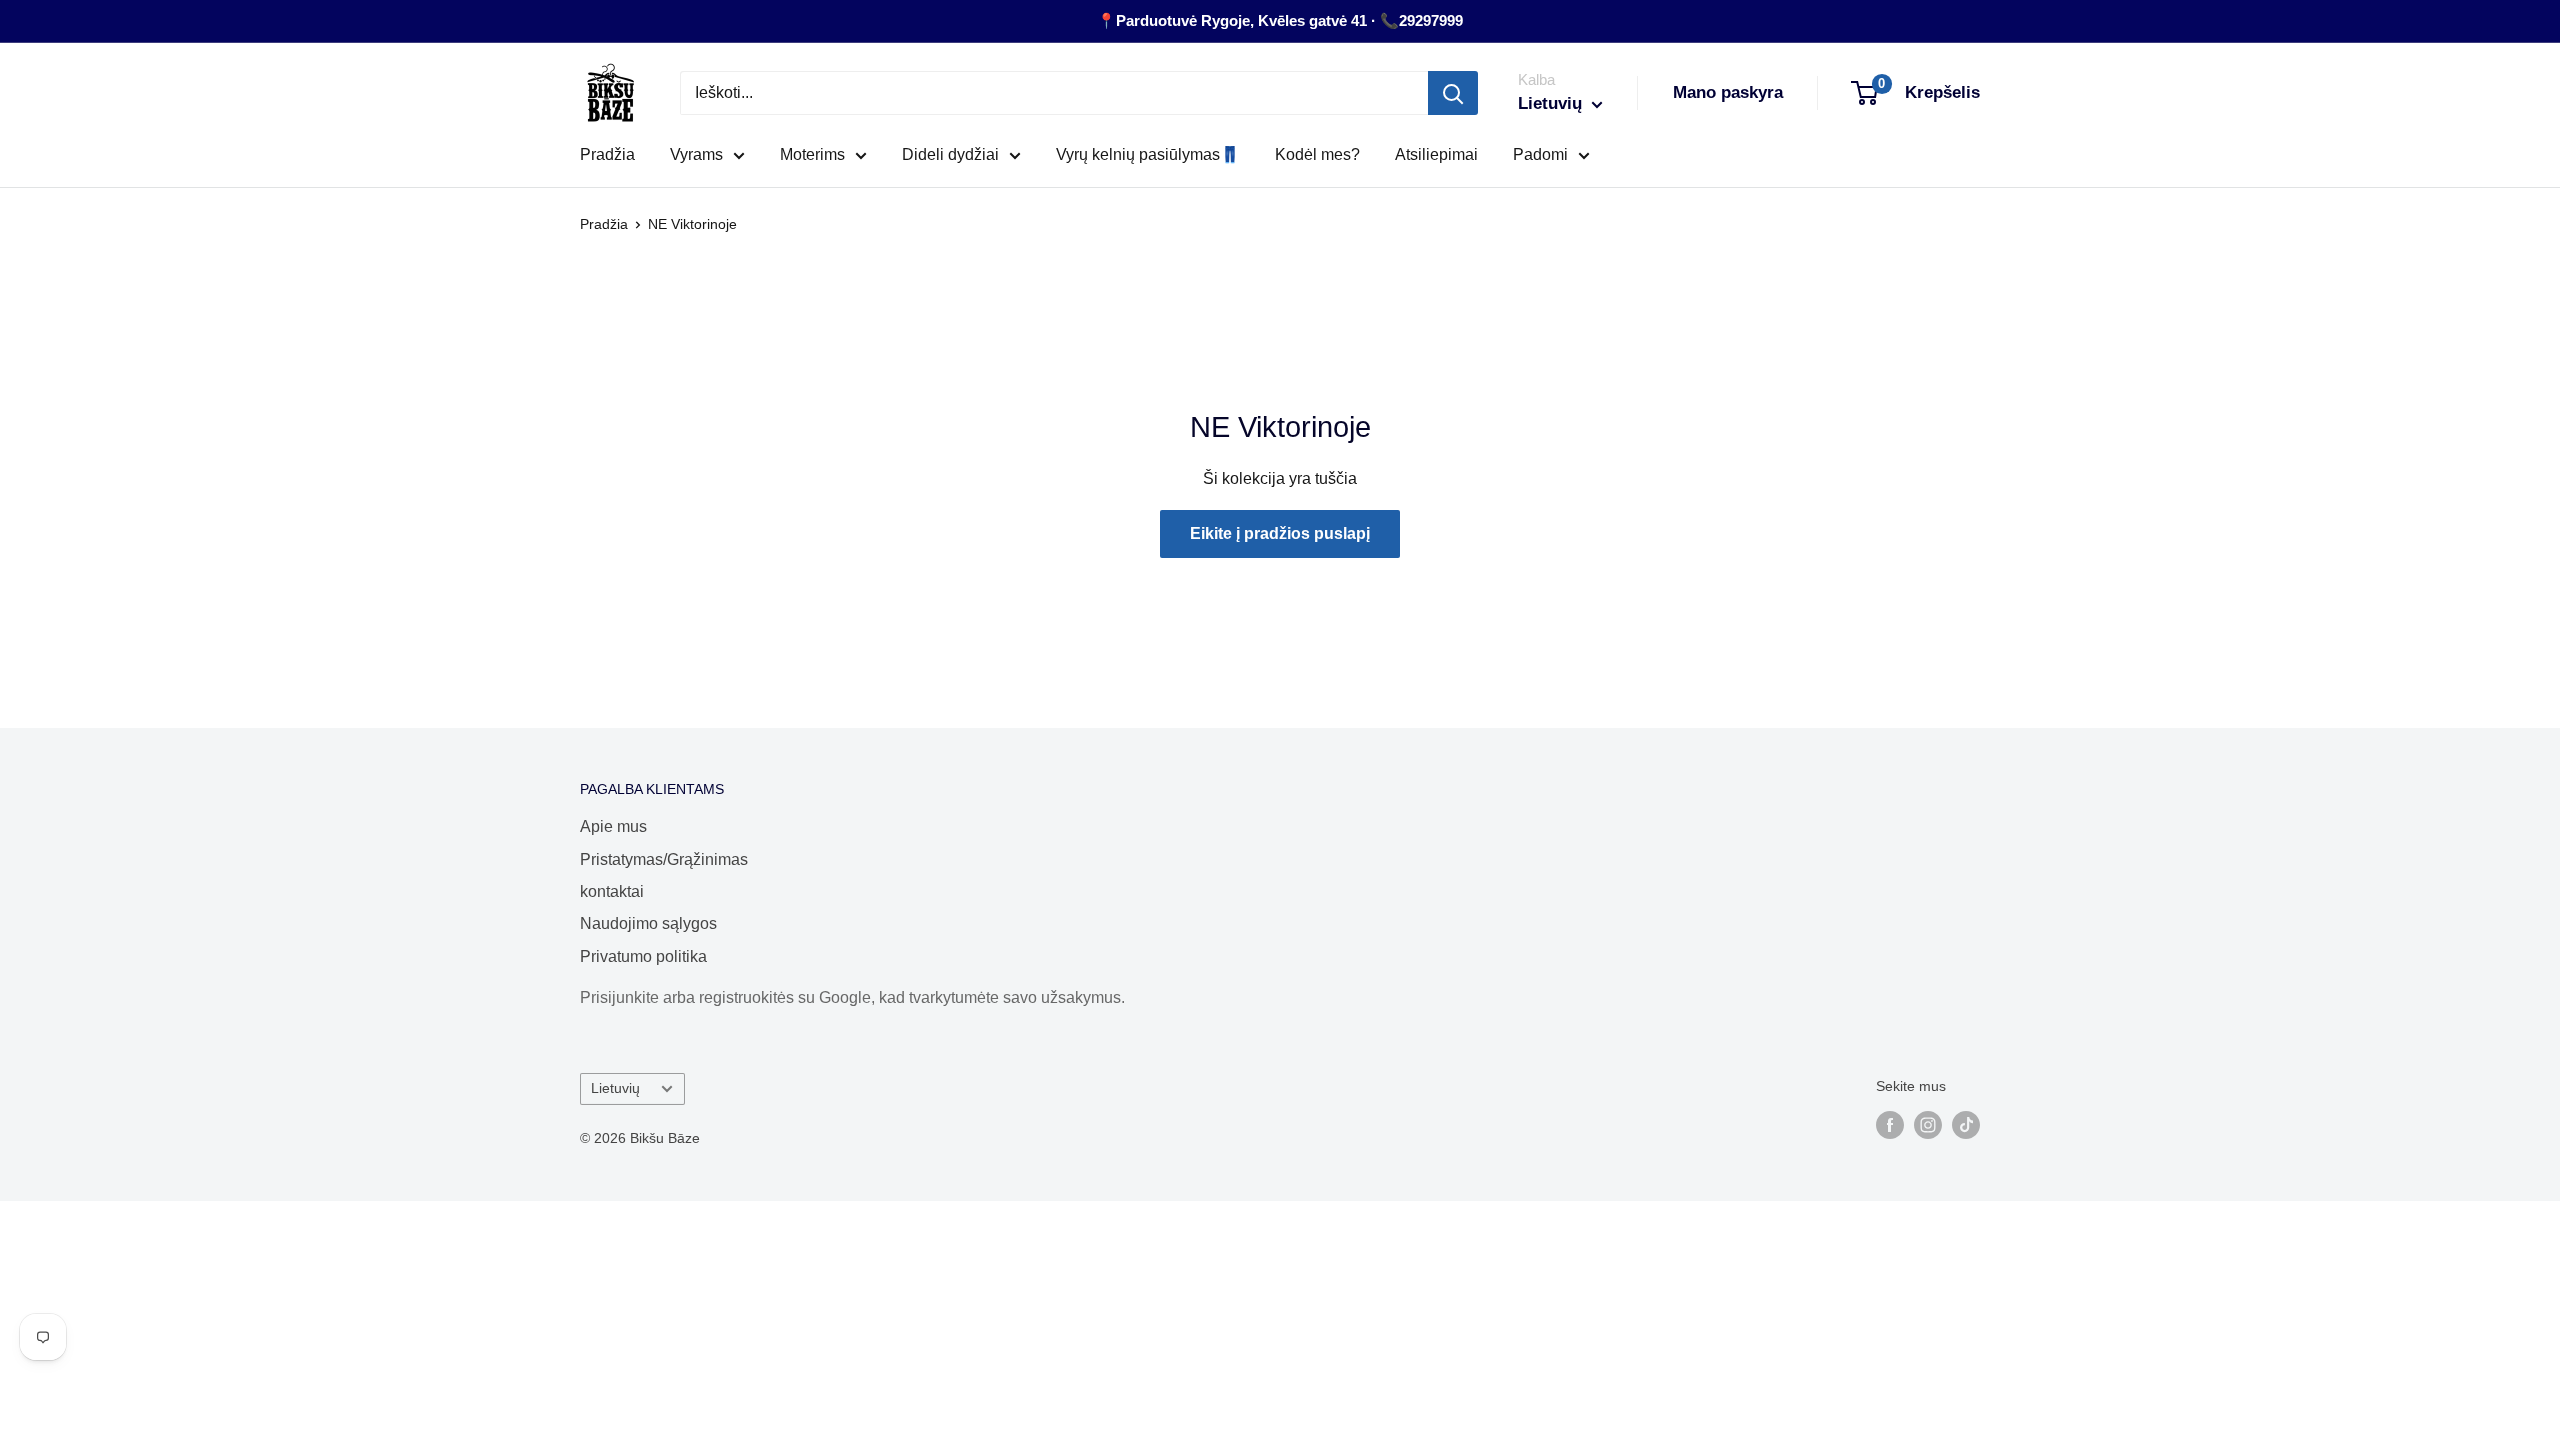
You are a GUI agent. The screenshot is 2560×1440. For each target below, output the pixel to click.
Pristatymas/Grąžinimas (664, 859)
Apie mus (613, 826)
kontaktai (612, 891)
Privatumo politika (643, 956)
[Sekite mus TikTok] (1966, 1124)
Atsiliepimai (1436, 154)
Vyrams (696, 154)
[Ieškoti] (1453, 93)
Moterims (812, 154)
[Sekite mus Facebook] (1890, 1124)
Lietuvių (615, 1088)
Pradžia (607, 154)
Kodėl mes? (1317, 154)
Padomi (1540, 154)
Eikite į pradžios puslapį (1280, 533)
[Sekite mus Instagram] (1928, 1124)
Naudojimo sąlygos (648, 923)
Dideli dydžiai (950, 154)
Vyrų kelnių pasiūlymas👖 (1148, 154)
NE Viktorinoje (692, 224)
